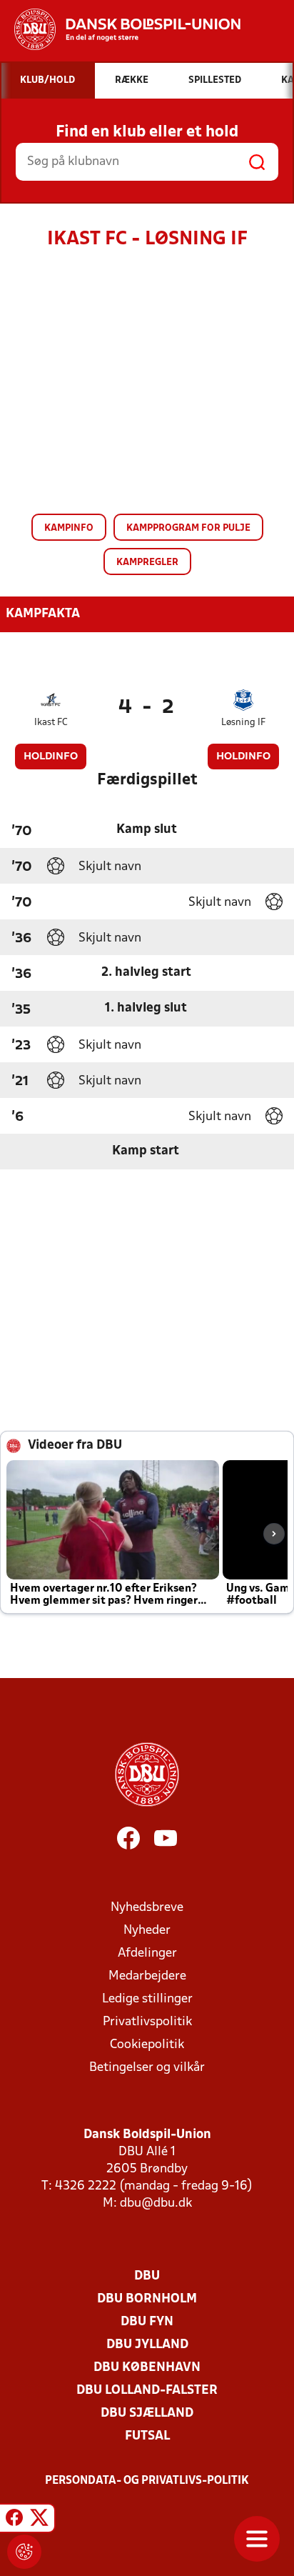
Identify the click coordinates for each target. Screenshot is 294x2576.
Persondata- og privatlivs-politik (147, 2481)
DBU (147, 2276)
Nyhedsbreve (147, 1908)
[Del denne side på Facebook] (14, 2520)
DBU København (147, 2368)
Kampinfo (69, 528)
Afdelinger (147, 1953)
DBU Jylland (147, 2345)
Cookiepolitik (147, 2045)
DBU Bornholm (147, 2299)
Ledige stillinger (147, 1999)
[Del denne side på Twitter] (39, 2520)
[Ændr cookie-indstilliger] (24, 2552)
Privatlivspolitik (147, 2022)
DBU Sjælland (147, 2413)
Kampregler (147, 563)
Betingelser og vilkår (147, 2068)
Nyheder (147, 1931)
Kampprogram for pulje (188, 528)
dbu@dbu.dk (156, 2203)
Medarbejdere (147, 1976)
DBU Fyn (147, 2322)
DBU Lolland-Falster (147, 2391)
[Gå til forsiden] (120, 29)
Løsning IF (243, 723)
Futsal (147, 2436)
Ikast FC (51, 723)
